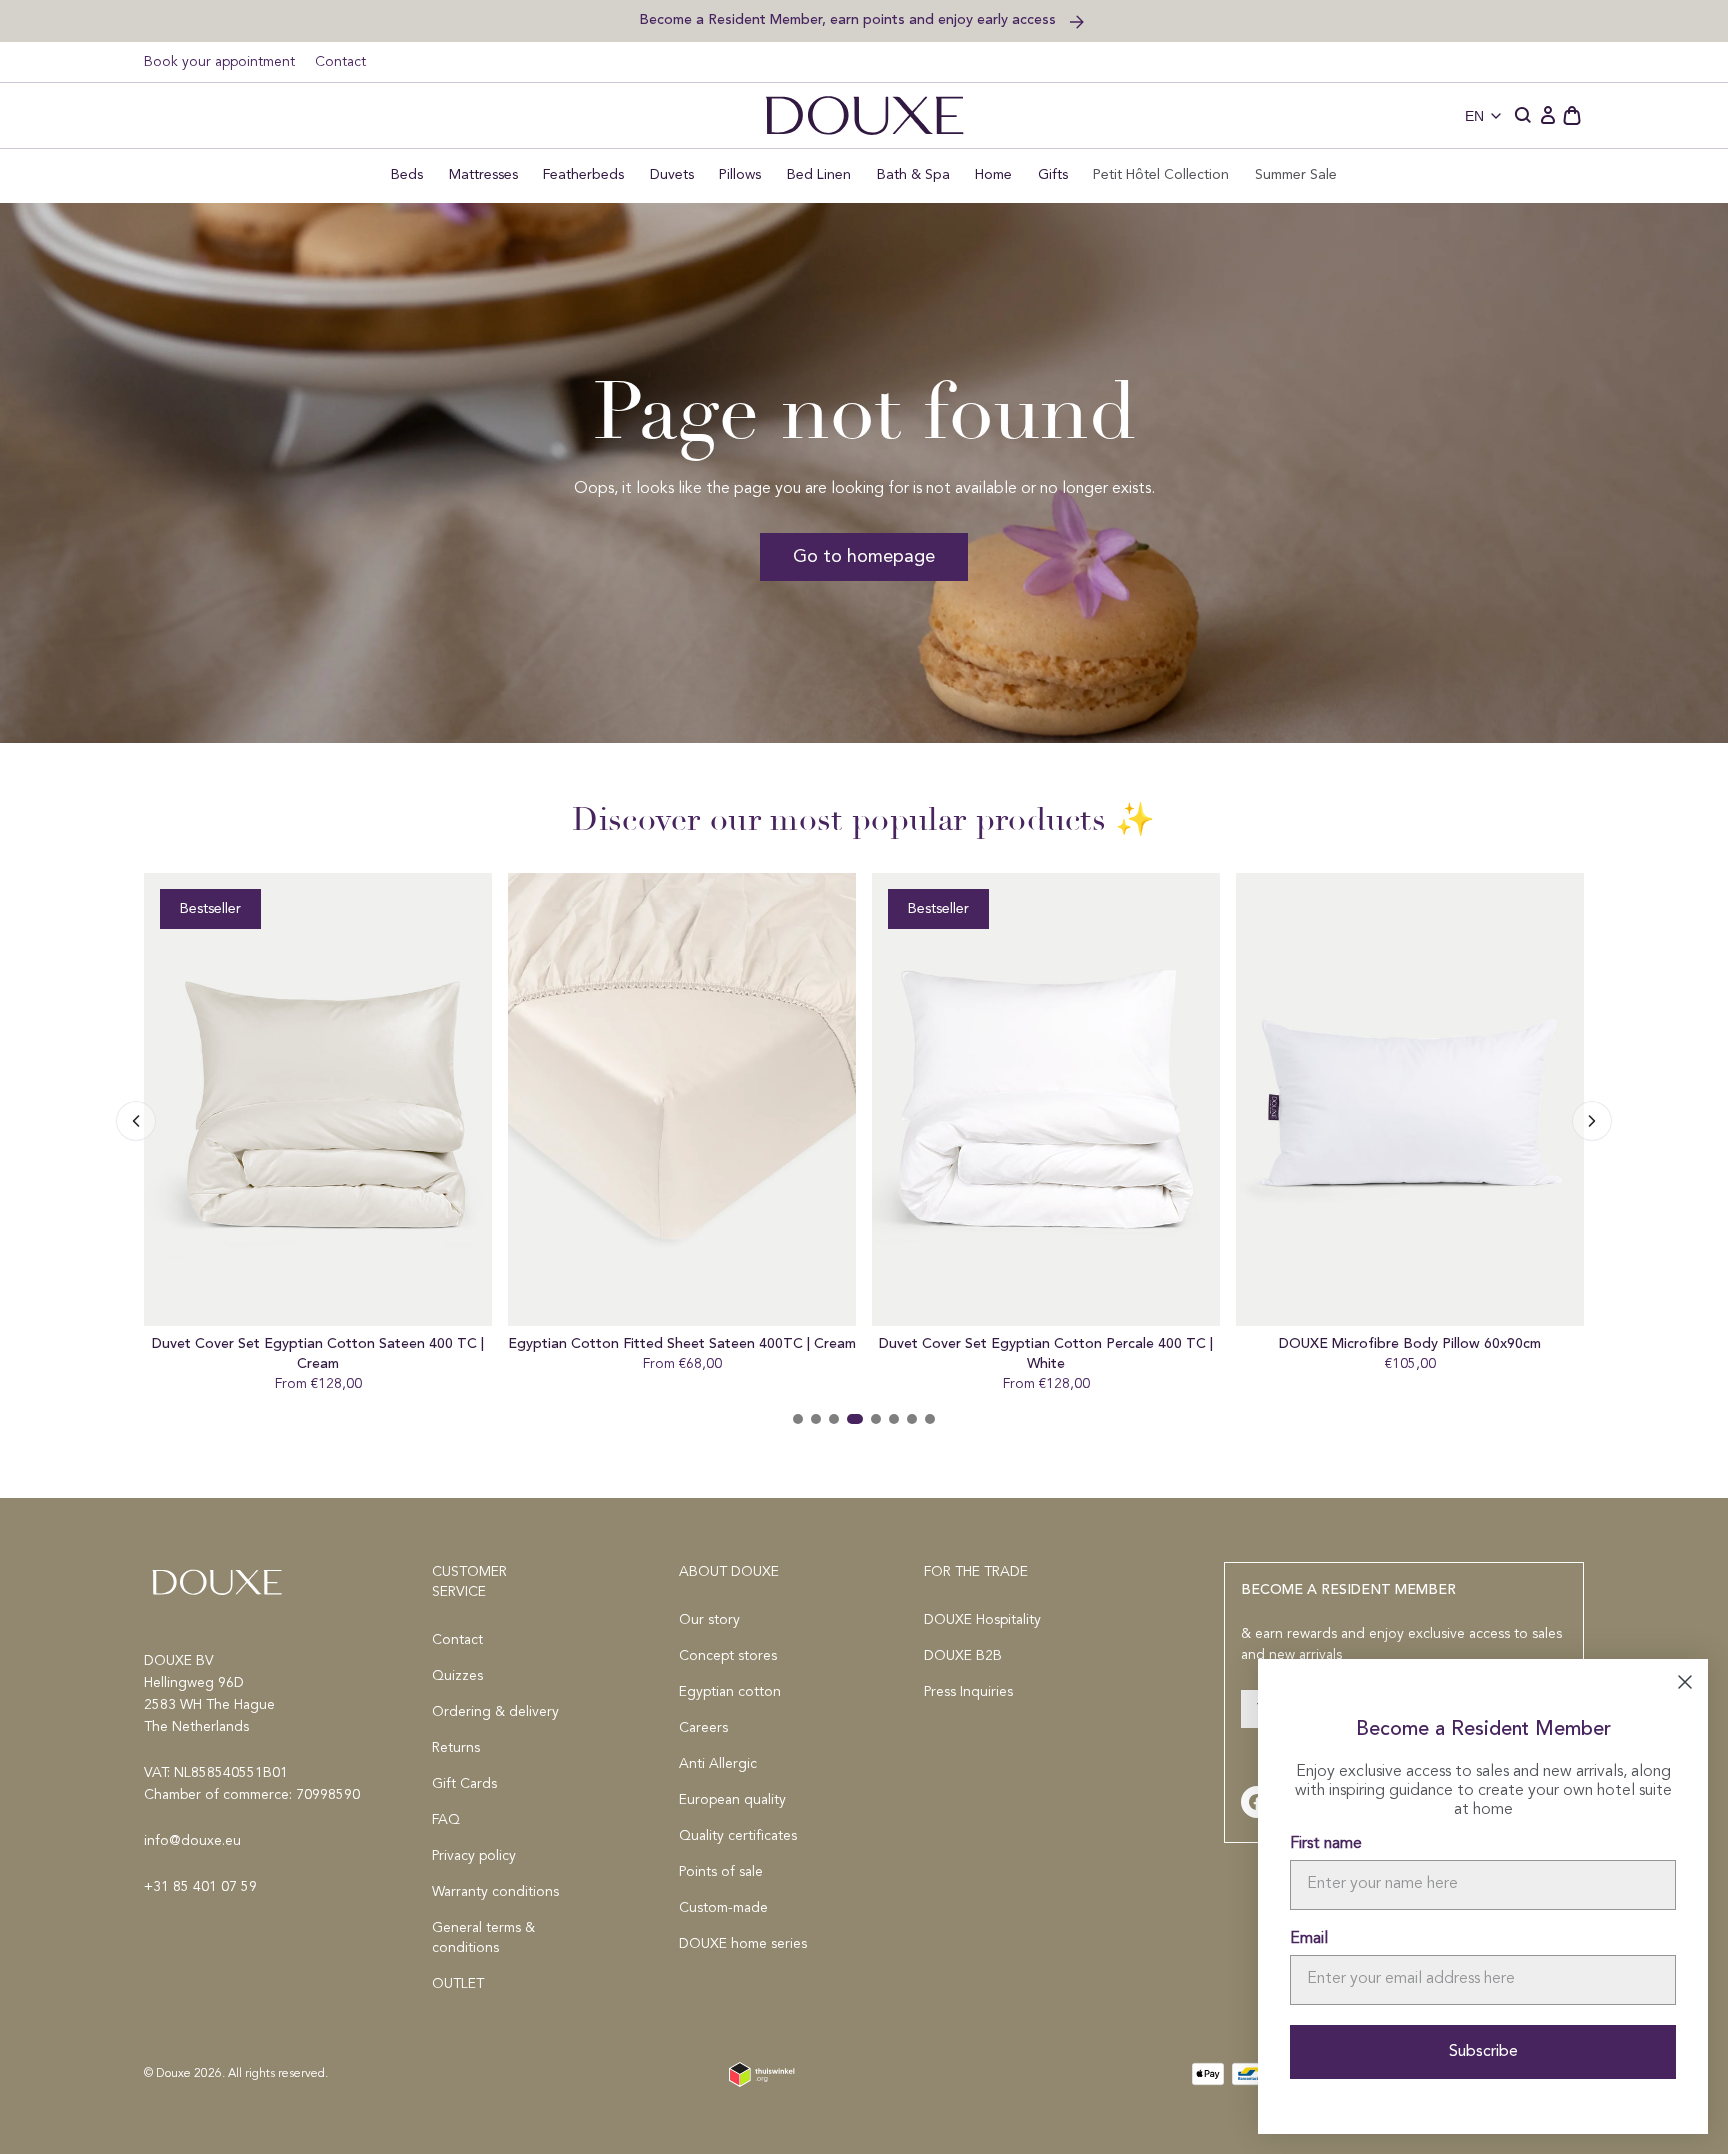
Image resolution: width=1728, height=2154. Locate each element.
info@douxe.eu (192, 1841)
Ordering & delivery (495, 1712)
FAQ (446, 1820)
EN (1474, 116)
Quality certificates (738, 1836)
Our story (709, 1620)
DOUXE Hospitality (982, 1620)
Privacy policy (474, 1856)
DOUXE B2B (963, 1656)
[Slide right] (136, 1121)
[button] (1524, 116)
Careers (703, 1728)
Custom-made (723, 1908)
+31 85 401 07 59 (200, 1887)
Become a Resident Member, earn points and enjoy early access (849, 19)
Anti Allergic (718, 1764)
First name (1326, 1844)
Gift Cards (464, 1784)
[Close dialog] (1685, 1682)
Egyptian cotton (730, 1692)
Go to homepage (864, 557)
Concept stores (728, 1656)
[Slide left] (1592, 1121)
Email (1309, 1939)
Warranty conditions (495, 1892)
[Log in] (1548, 116)
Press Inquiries (968, 1692)
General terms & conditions (483, 1938)
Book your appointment (219, 62)
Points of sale (721, 1872)
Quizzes (457, 1676)
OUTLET (458, 1984)
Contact (340, 62)
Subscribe (1483, 2052)
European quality (732, 1800)
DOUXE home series (743, 1944)
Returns (456, 1748)
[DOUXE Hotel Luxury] (864, 115)
